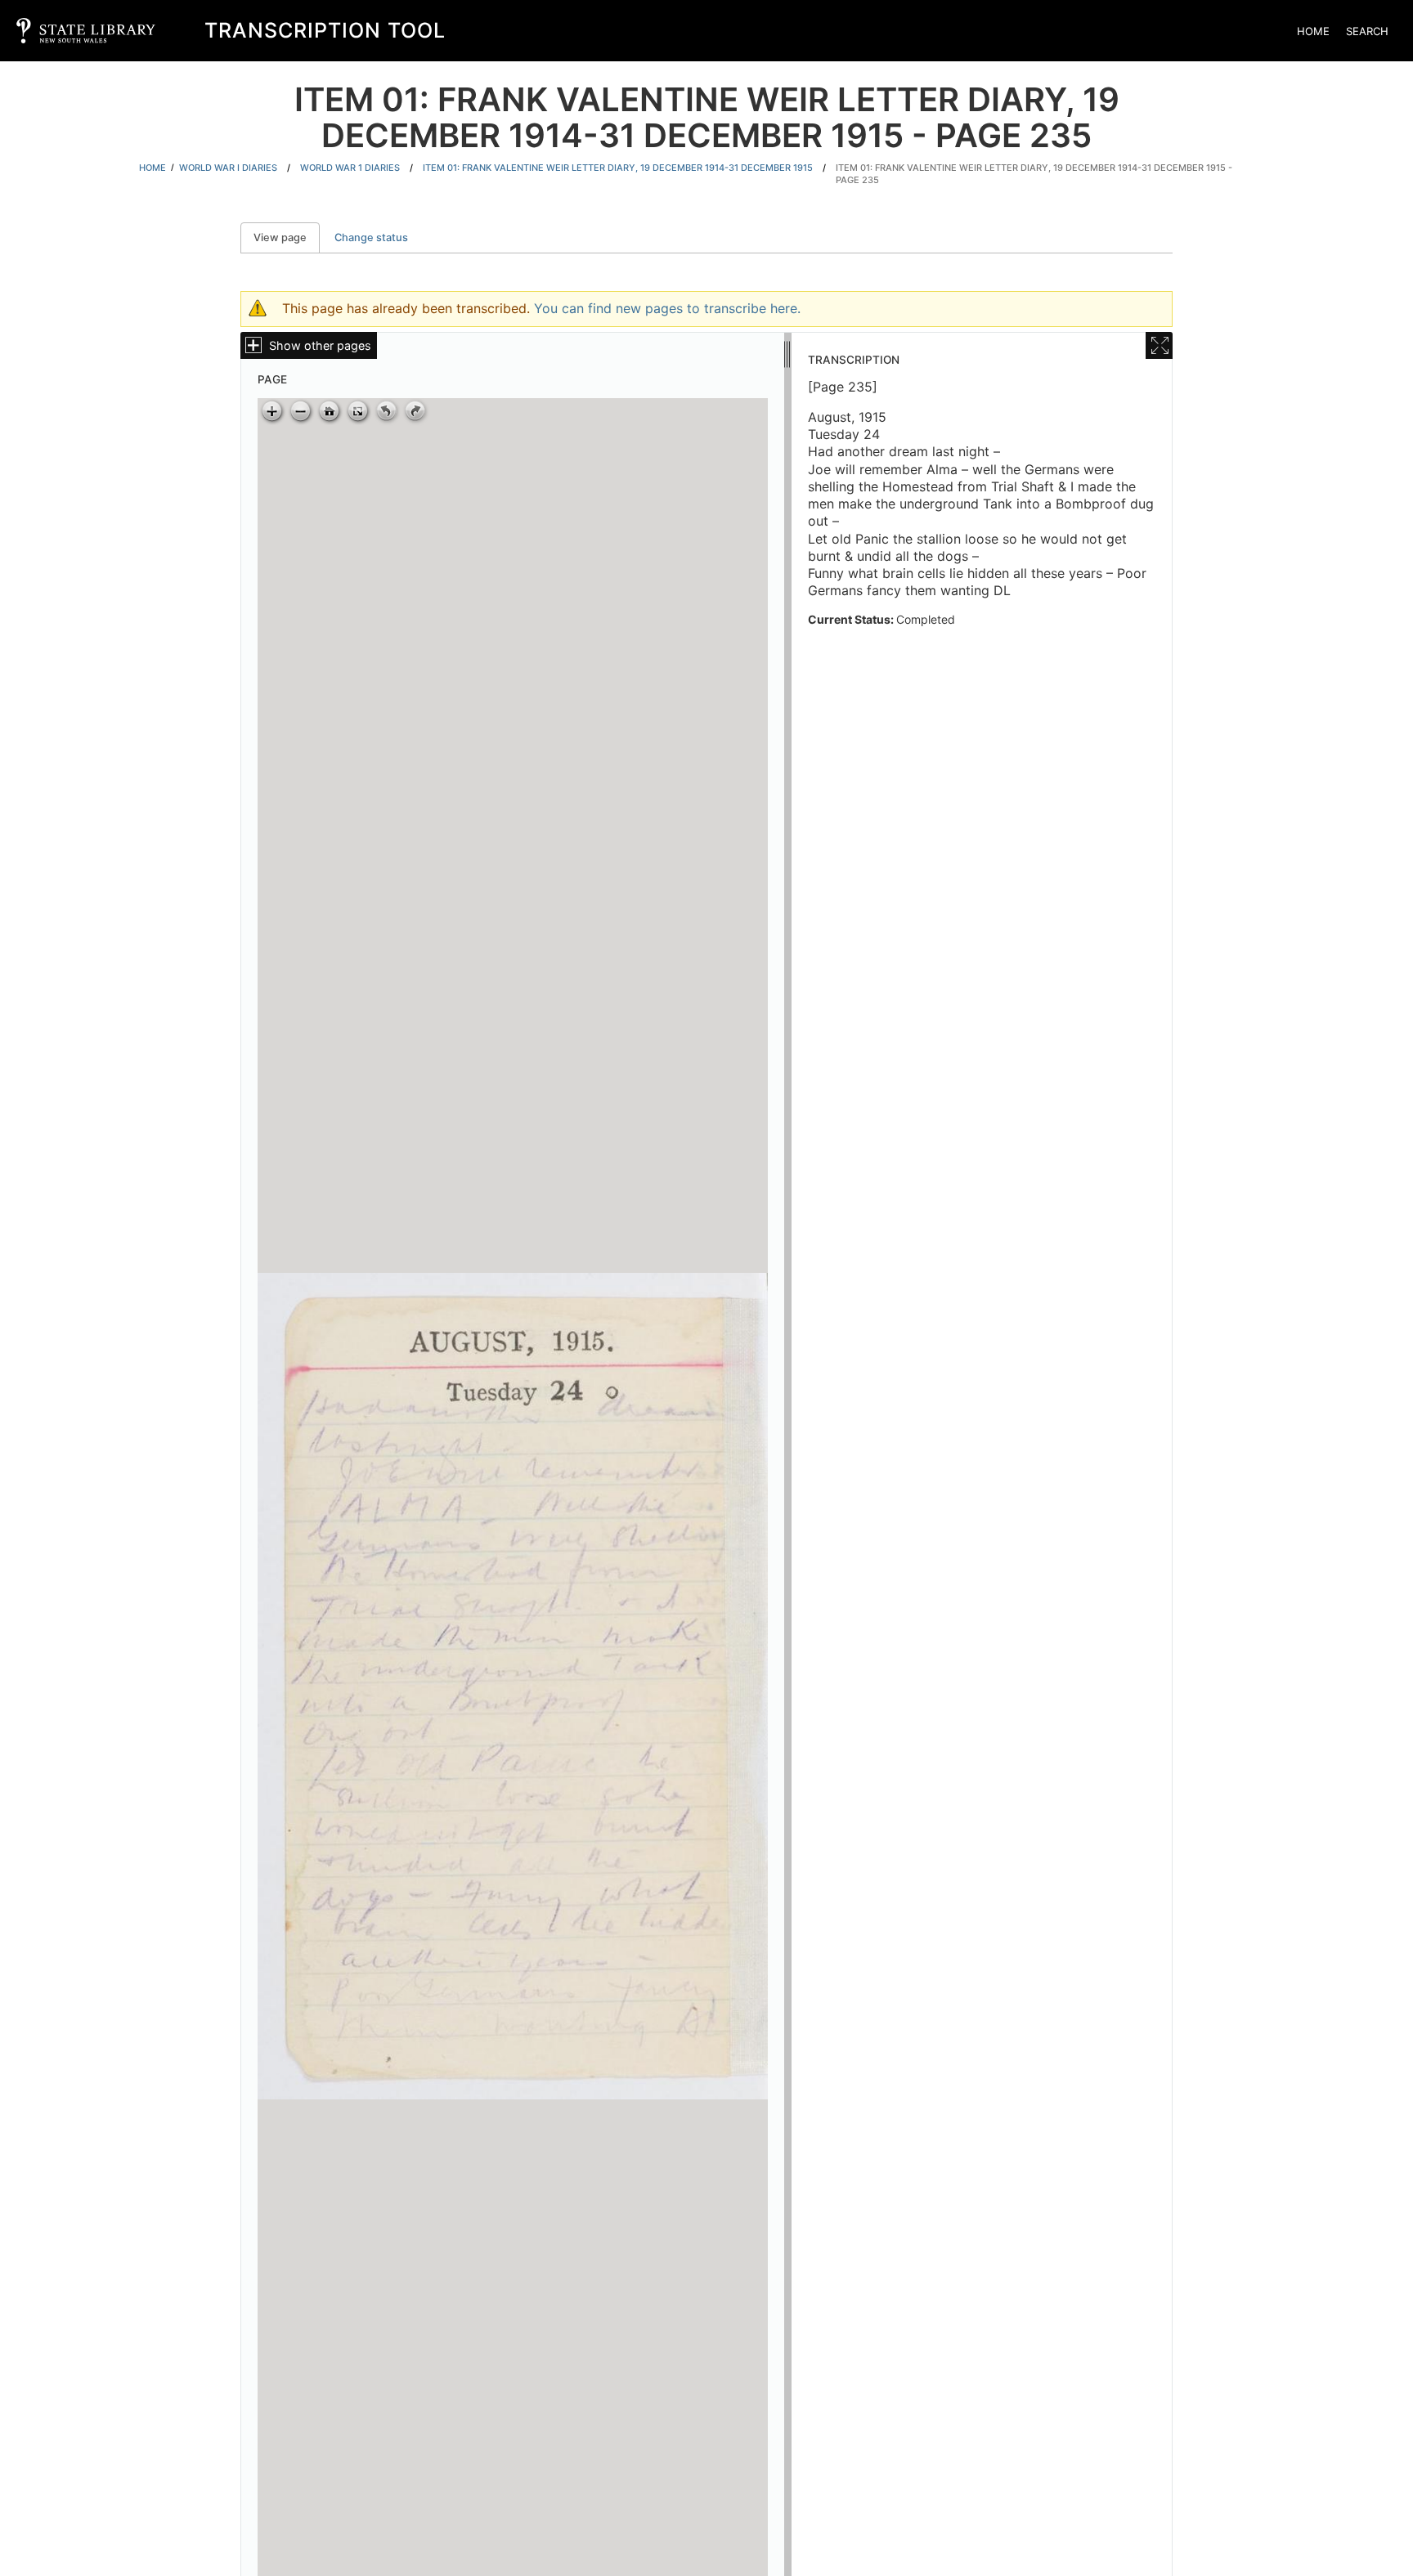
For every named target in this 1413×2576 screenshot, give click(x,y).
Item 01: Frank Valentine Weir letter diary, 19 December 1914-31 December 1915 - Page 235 (1034, 174)
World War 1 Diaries (350, 168)
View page (287, 237)
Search (1367, 31)
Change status (371, 237)
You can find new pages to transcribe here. (667, 308)
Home (1313, 31)
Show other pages (320, 345)
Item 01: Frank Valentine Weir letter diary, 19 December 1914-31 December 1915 (618, 168)
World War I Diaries (228, 168)
